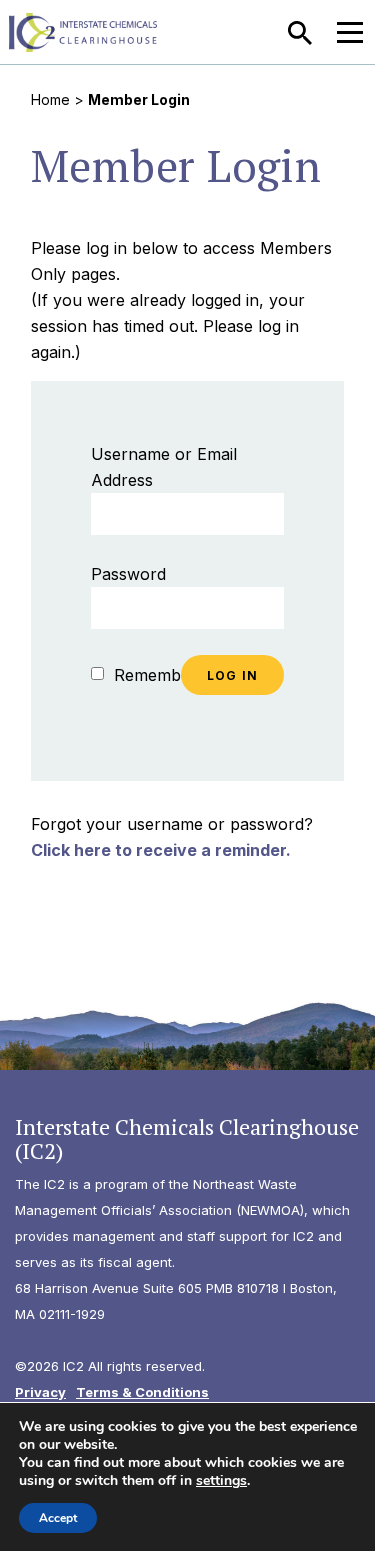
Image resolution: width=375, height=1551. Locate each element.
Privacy (40, 1392)
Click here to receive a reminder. (161, 850)
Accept (58, 1518)
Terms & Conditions (142, 1392)
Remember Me (167, 675)
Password (128, 574)
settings (221, 1481)
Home (50, 99)
